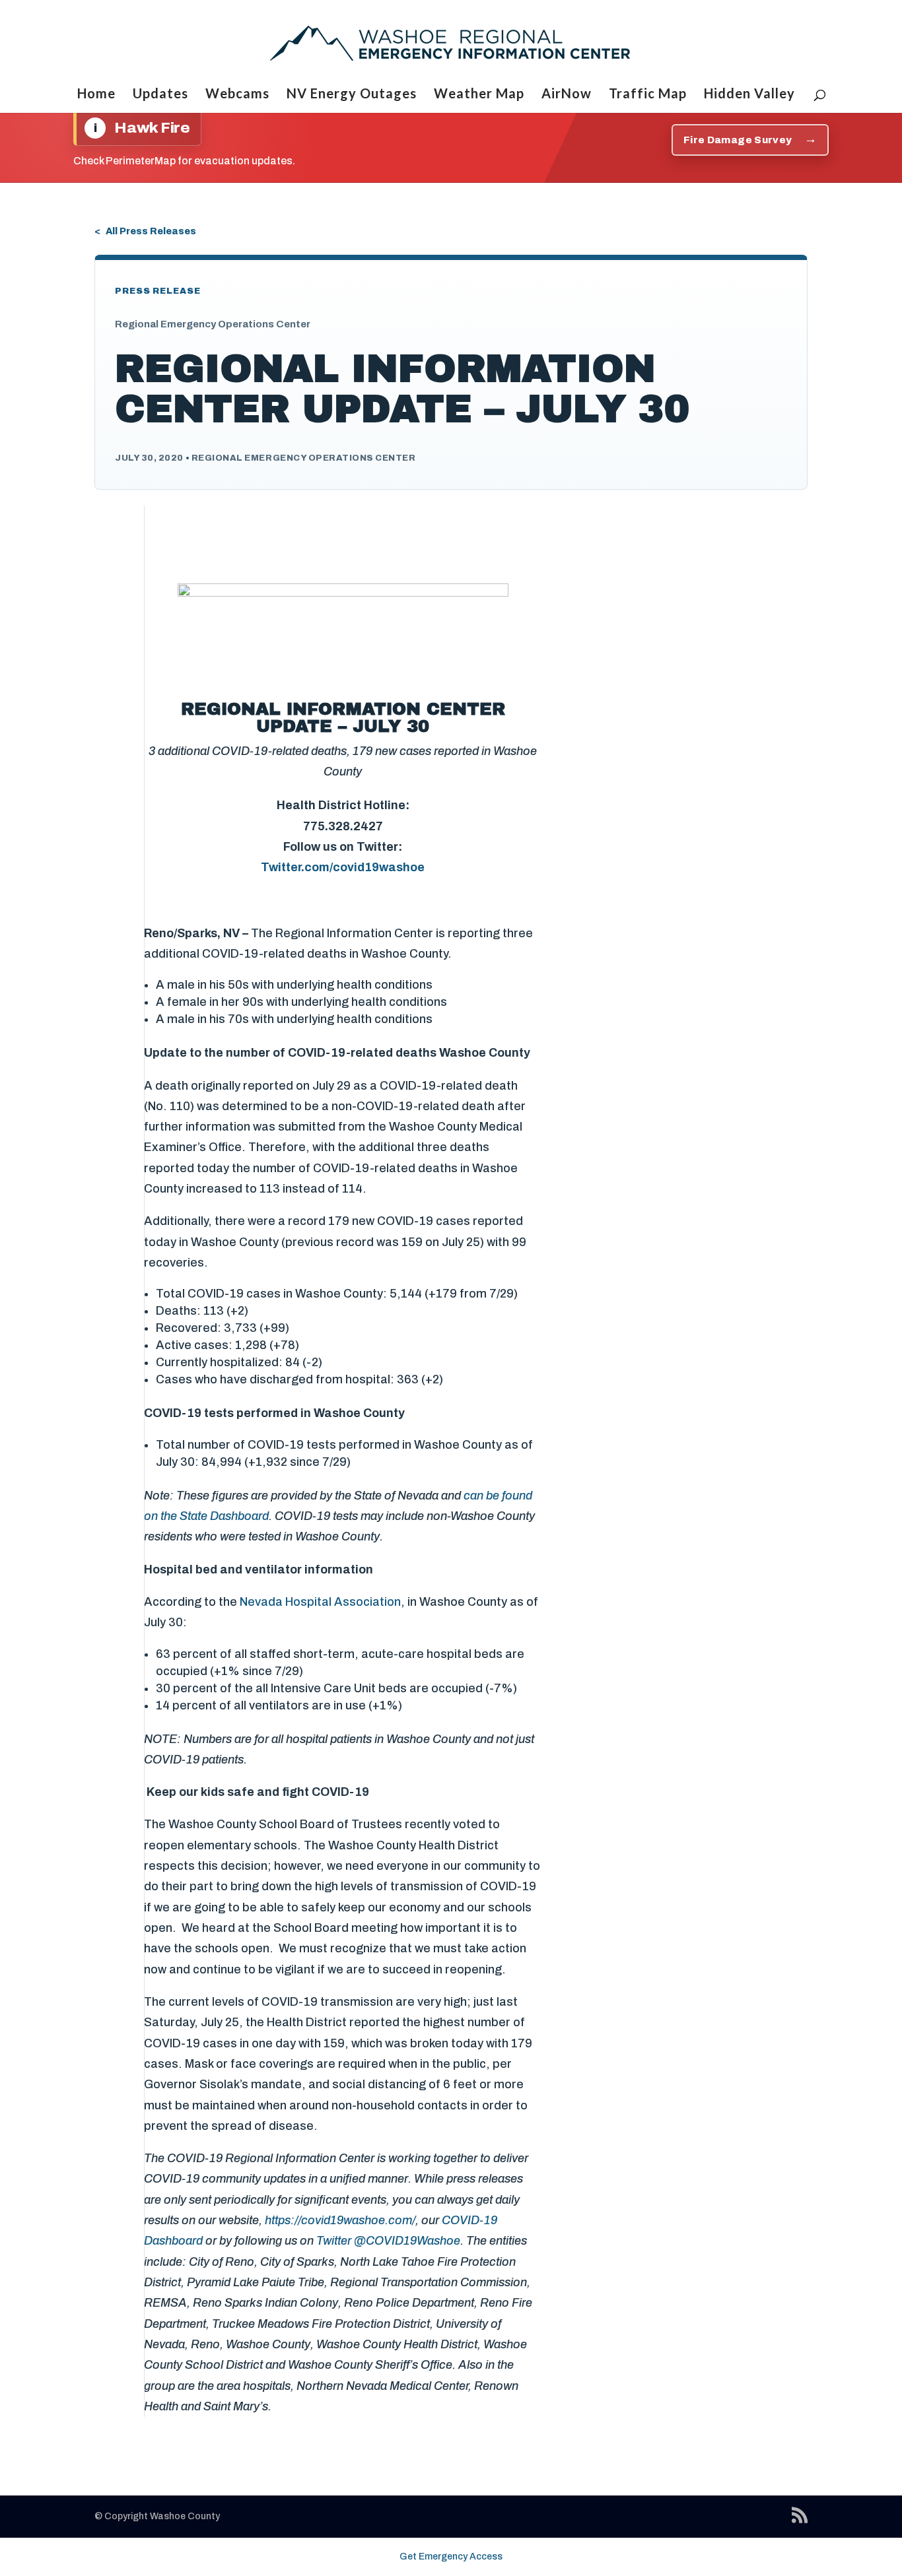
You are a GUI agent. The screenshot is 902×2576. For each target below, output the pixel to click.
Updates (160, 95)
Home (96, 95)
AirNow (567, 95)
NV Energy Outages (352, 95)
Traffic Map (648, 95)
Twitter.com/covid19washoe (343, 867)
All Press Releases (151, 231)
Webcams (237, 95)
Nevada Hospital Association (320, 1602)
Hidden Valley (749, 95)
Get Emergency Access (451, 2557)
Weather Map (479, 95)
